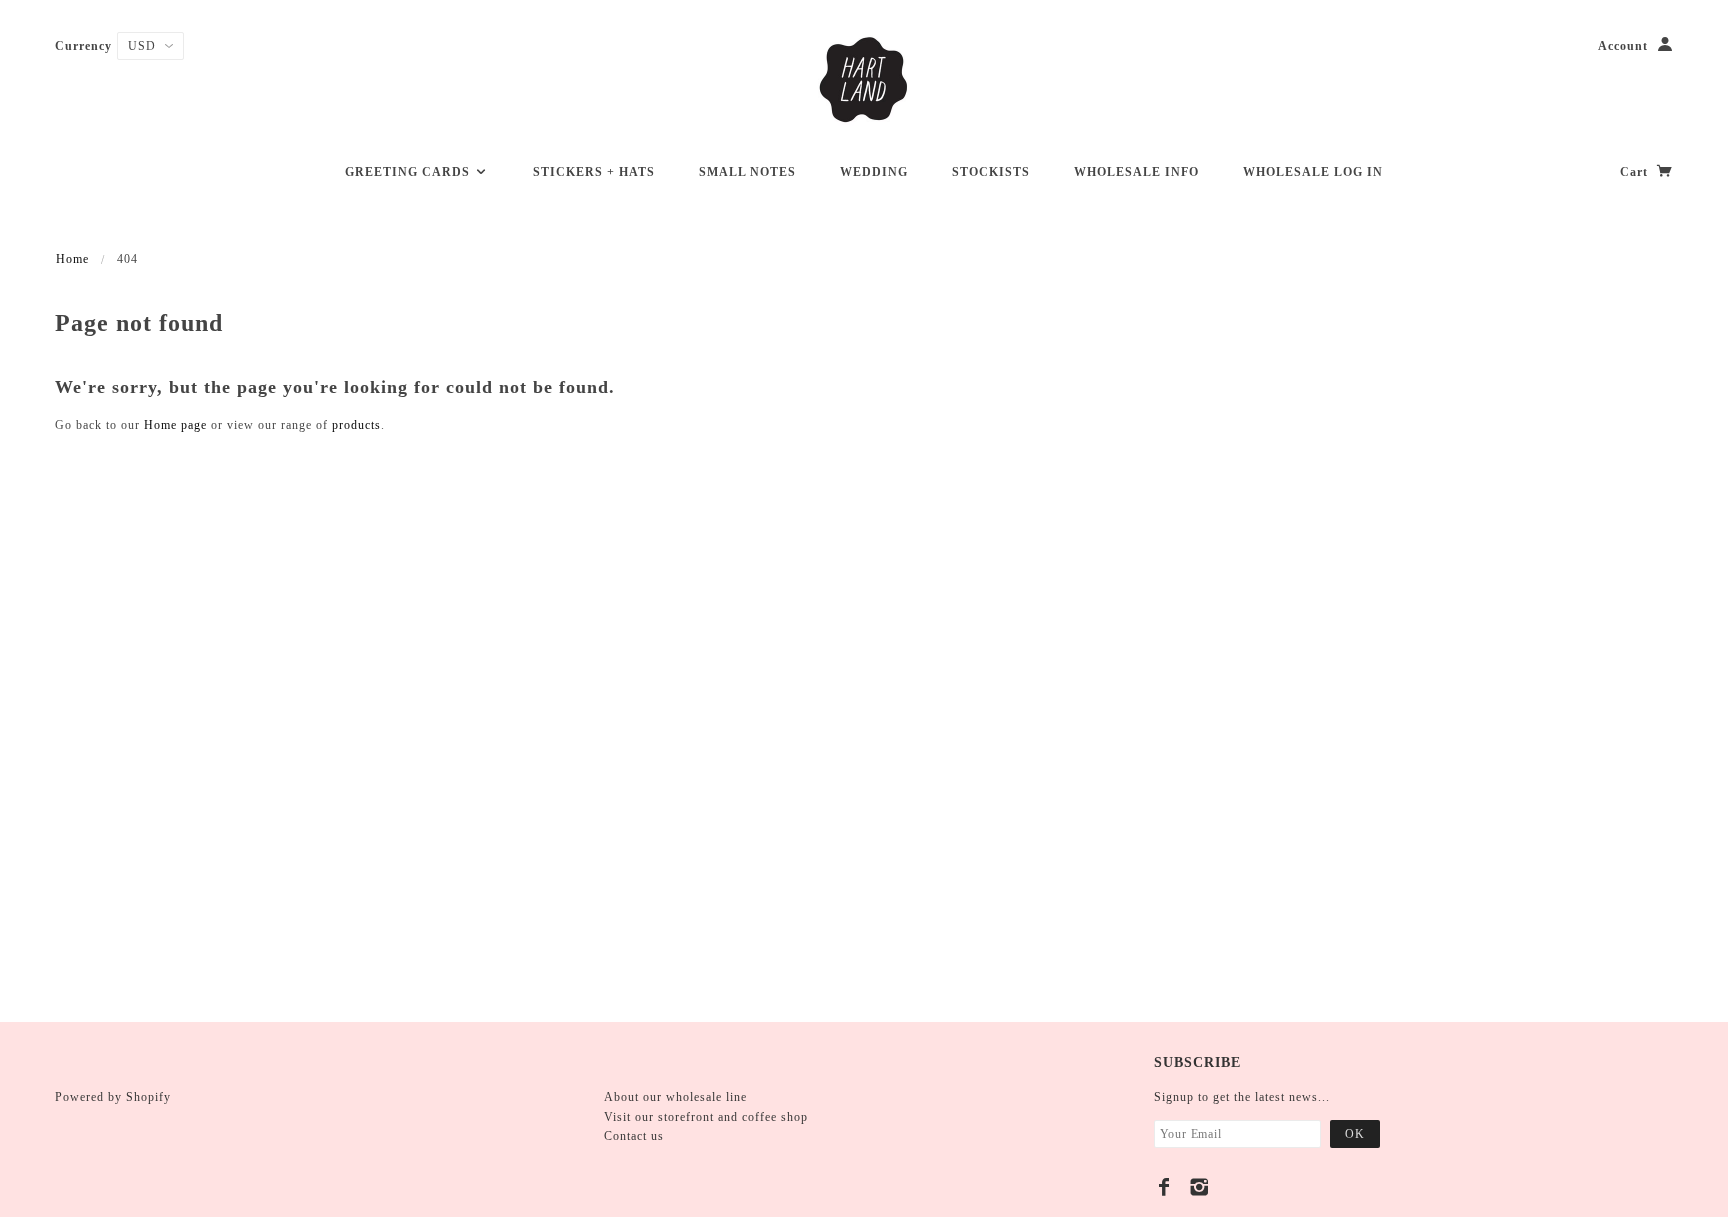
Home (72, 259)
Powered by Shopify (113, 1097)
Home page (175, 425)
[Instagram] (1199, 1187)
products (356, 425)
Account (1623, 46)
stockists (991, 172)
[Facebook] (1164, 1187)
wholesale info (1136, 172)
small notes (747, 172)
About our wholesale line (675, 1097)
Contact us (634, 1136)
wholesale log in (1313, 172)
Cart (1636, 172)
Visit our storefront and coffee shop (706, 1117)
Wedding (874, 172)
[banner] (864, 80)
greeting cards (409, 172)
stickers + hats (594, 172)
